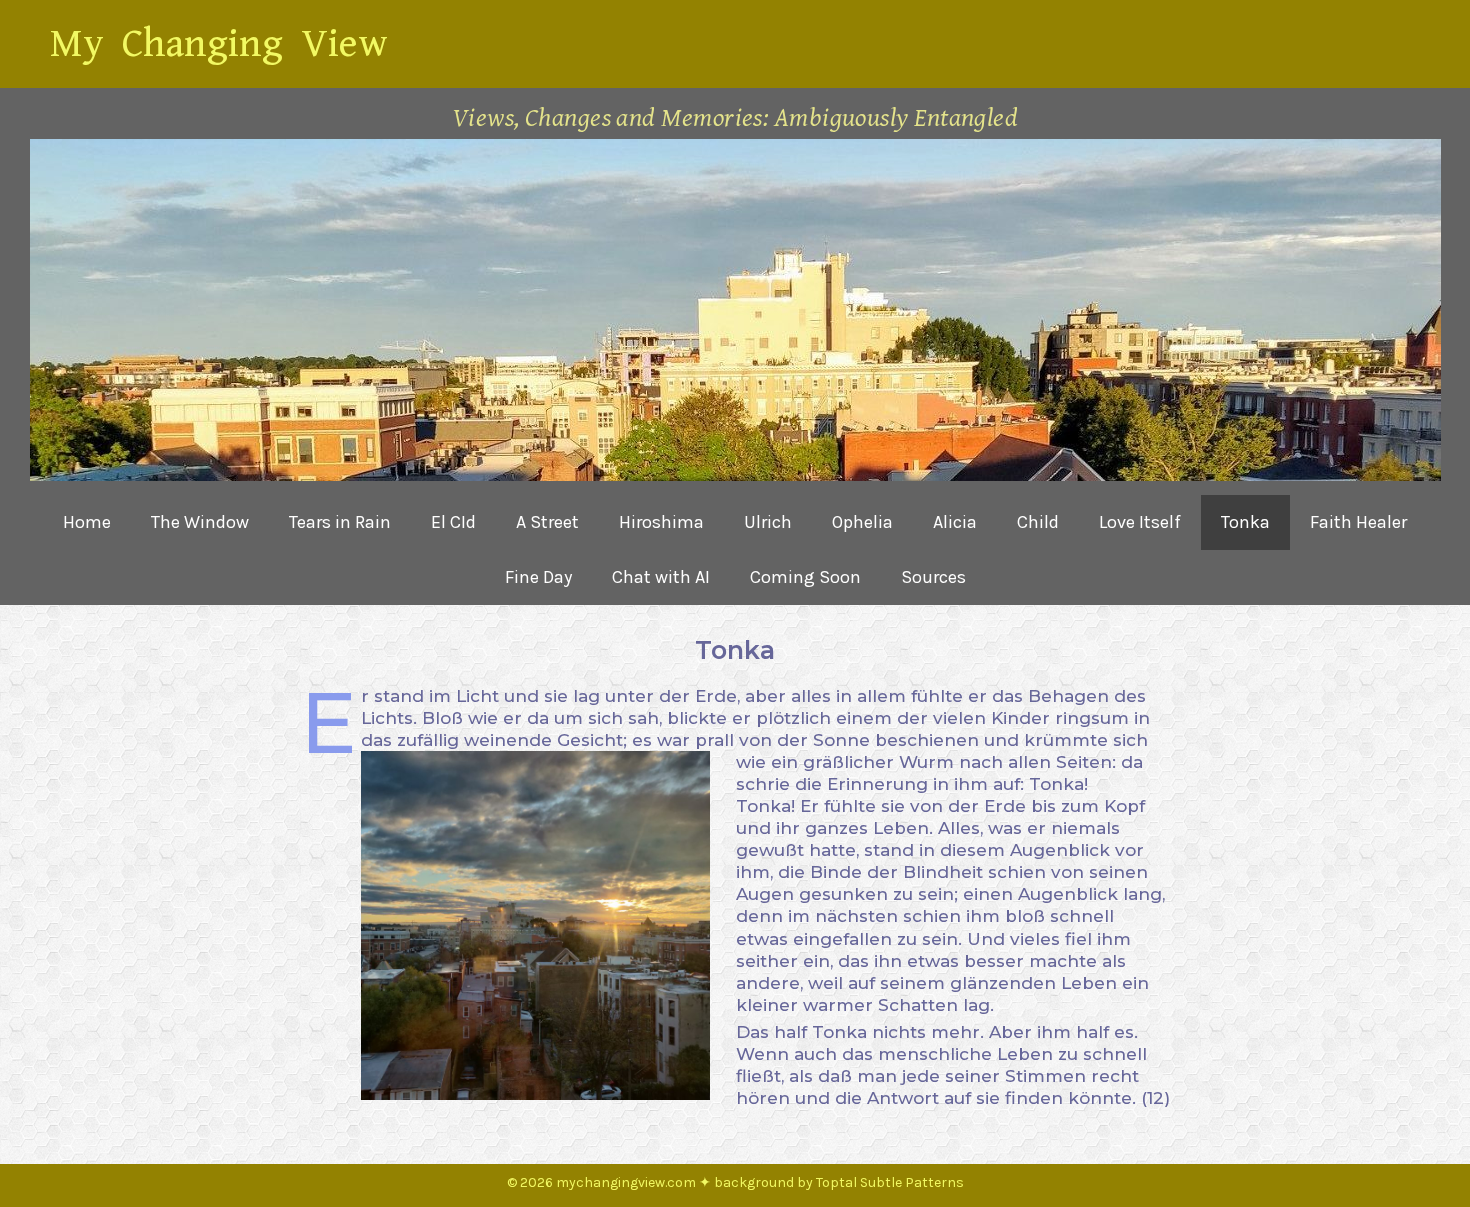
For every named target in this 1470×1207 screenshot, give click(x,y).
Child (1038, 522)
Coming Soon (805, 577)
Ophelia (862, 522)
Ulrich (768, 522)
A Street (547, 522)
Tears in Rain (340, 522)
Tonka (1245, 522)
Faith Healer (1358, 522)
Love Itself (1140, 522)
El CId (453, 522)
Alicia (955, 522)
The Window (200, 522)
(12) (1155, 1098)
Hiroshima (661, 522)
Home (87, 522)
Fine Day (538, 577)
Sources (933, 577)
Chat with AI (661, 577)
